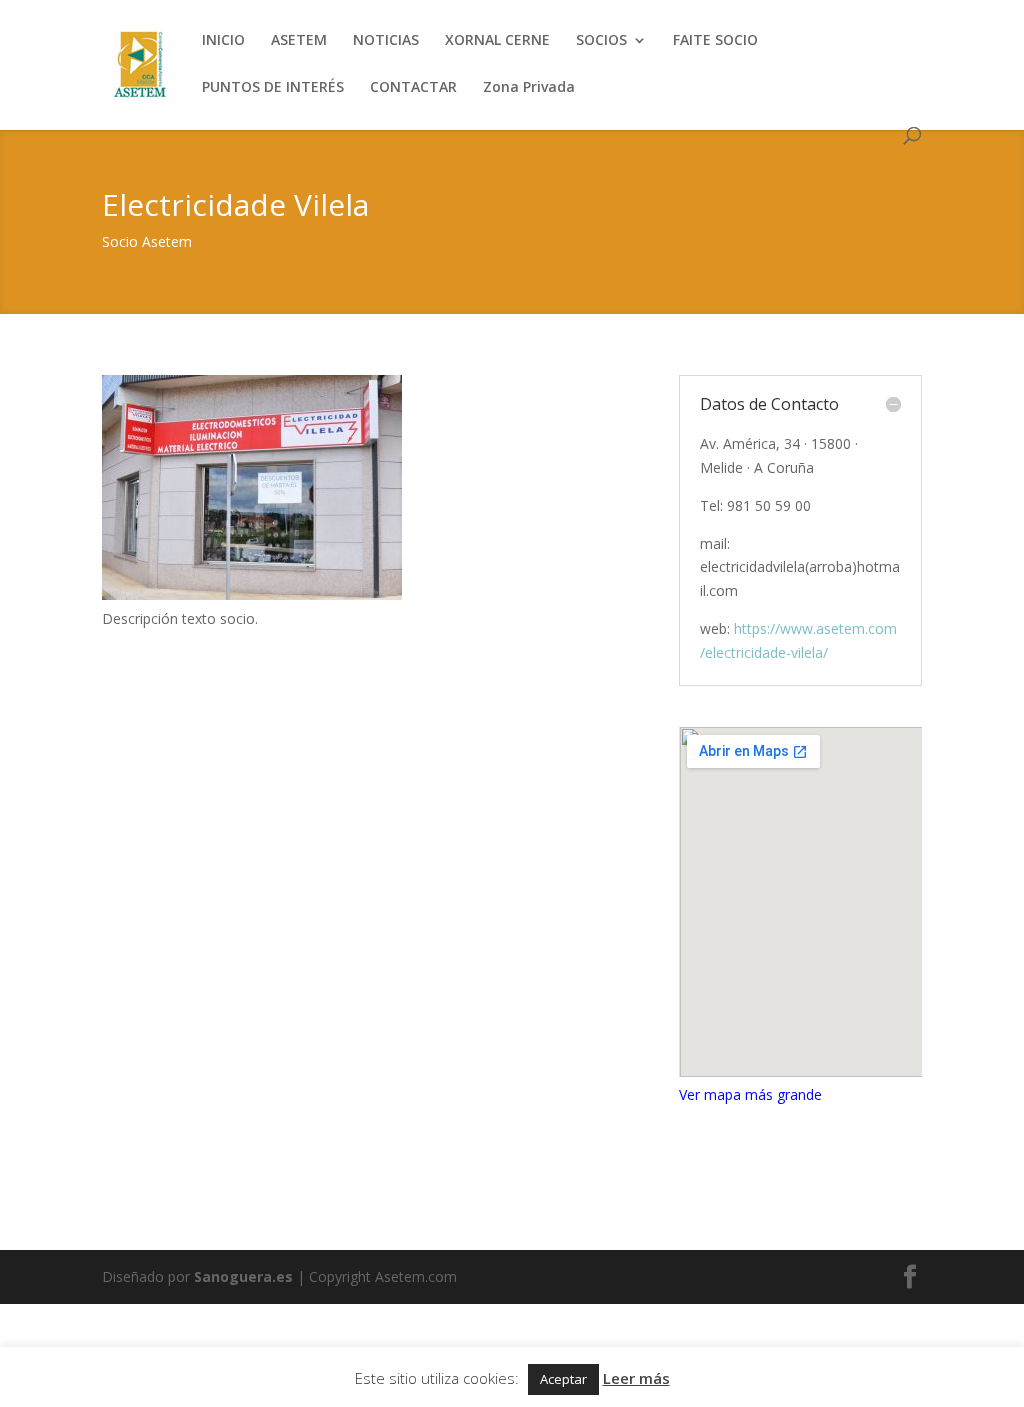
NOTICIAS (386, 41)
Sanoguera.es (243, 1276)
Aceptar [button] (563, 1379)
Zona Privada (529, 88)
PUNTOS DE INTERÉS (273, 88)
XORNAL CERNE (497, 41)
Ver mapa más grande (750, 1094)
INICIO (223, 41)
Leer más (636, 1378)
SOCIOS (601, 41)
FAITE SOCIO (715, 41)
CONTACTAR (413, 88)
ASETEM (299, 41)
